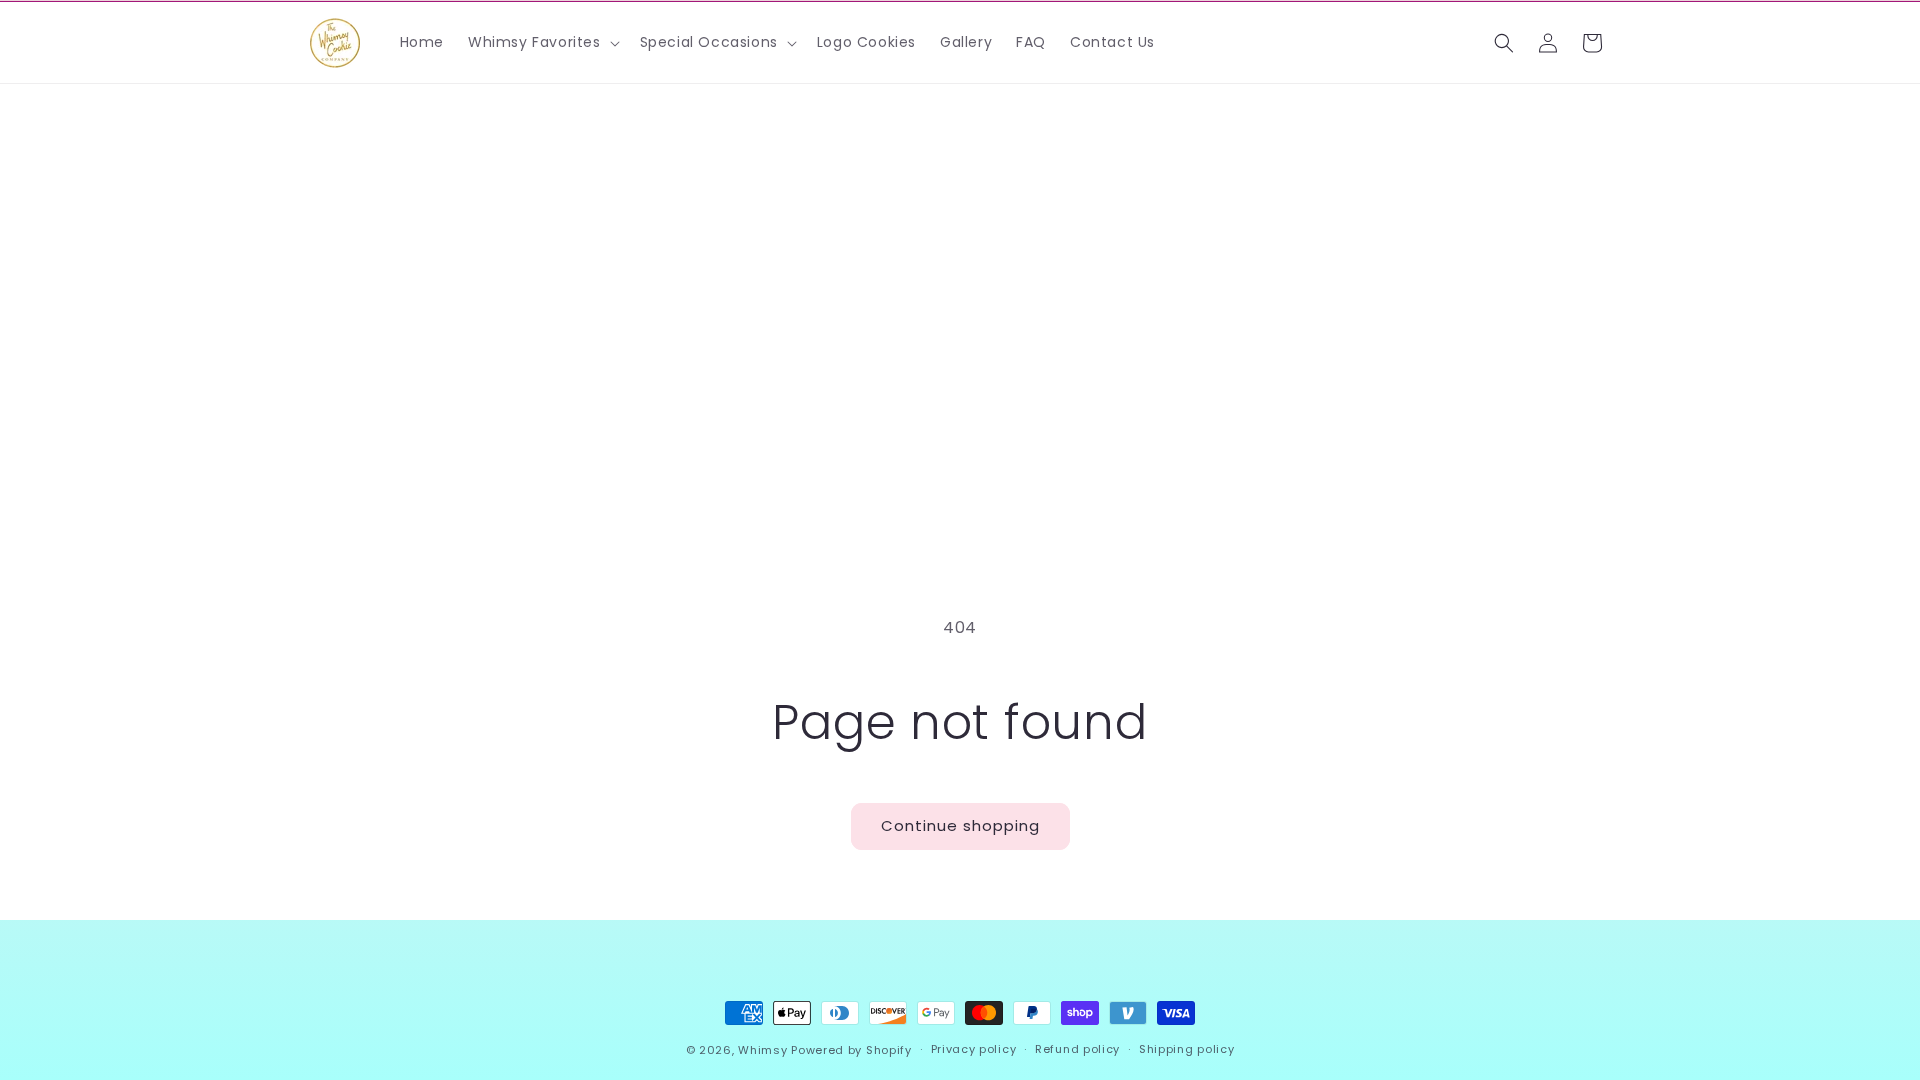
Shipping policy (1187, 1049)
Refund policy (1077, 1049)
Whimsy (762, 1050)
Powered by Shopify (851, 1050)
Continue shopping (960, 825)
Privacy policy (974, 1049)
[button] (542, 42)
